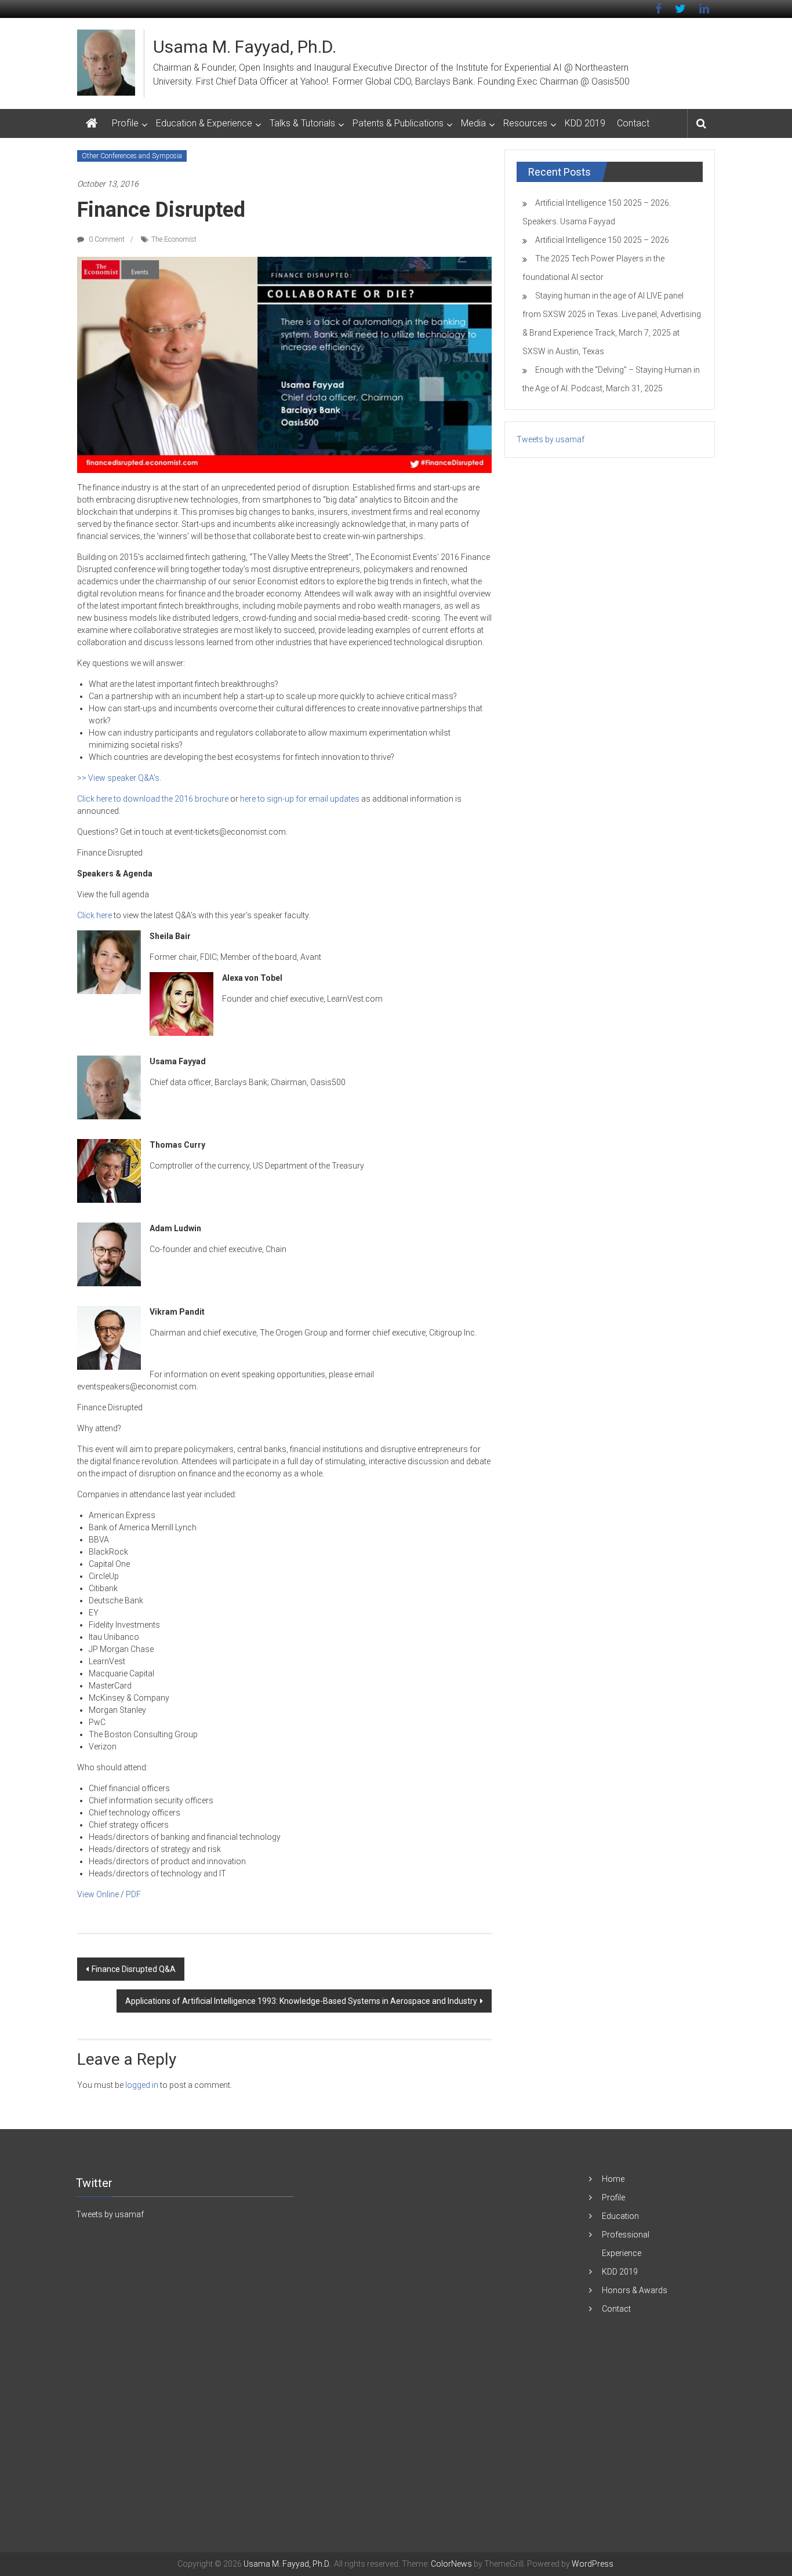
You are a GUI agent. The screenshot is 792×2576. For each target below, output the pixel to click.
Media (473, 123)
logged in (142, 2085)
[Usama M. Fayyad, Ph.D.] (92, 123)
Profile (125, 123)
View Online (98, 1894)
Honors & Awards (635, 2290)
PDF (133, 1894)
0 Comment (106, 239)
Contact (633, 123)
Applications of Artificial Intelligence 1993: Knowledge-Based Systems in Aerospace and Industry (301, 2001)
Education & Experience (204, 123)
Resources (525, 123)
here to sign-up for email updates (300, 799)
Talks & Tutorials (302, 123)
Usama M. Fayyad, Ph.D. (245, 47)
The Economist (174, 239)
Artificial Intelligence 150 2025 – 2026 (602, 240)
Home (613, 2179)
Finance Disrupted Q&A (134, 1969)
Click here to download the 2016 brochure (153, 799)
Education (620, 2216)
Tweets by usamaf (551, 439)
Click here (95, 915)
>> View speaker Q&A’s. (119, 778)
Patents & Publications (398, 123)
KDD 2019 (585, 123)
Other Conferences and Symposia (132, 156)
